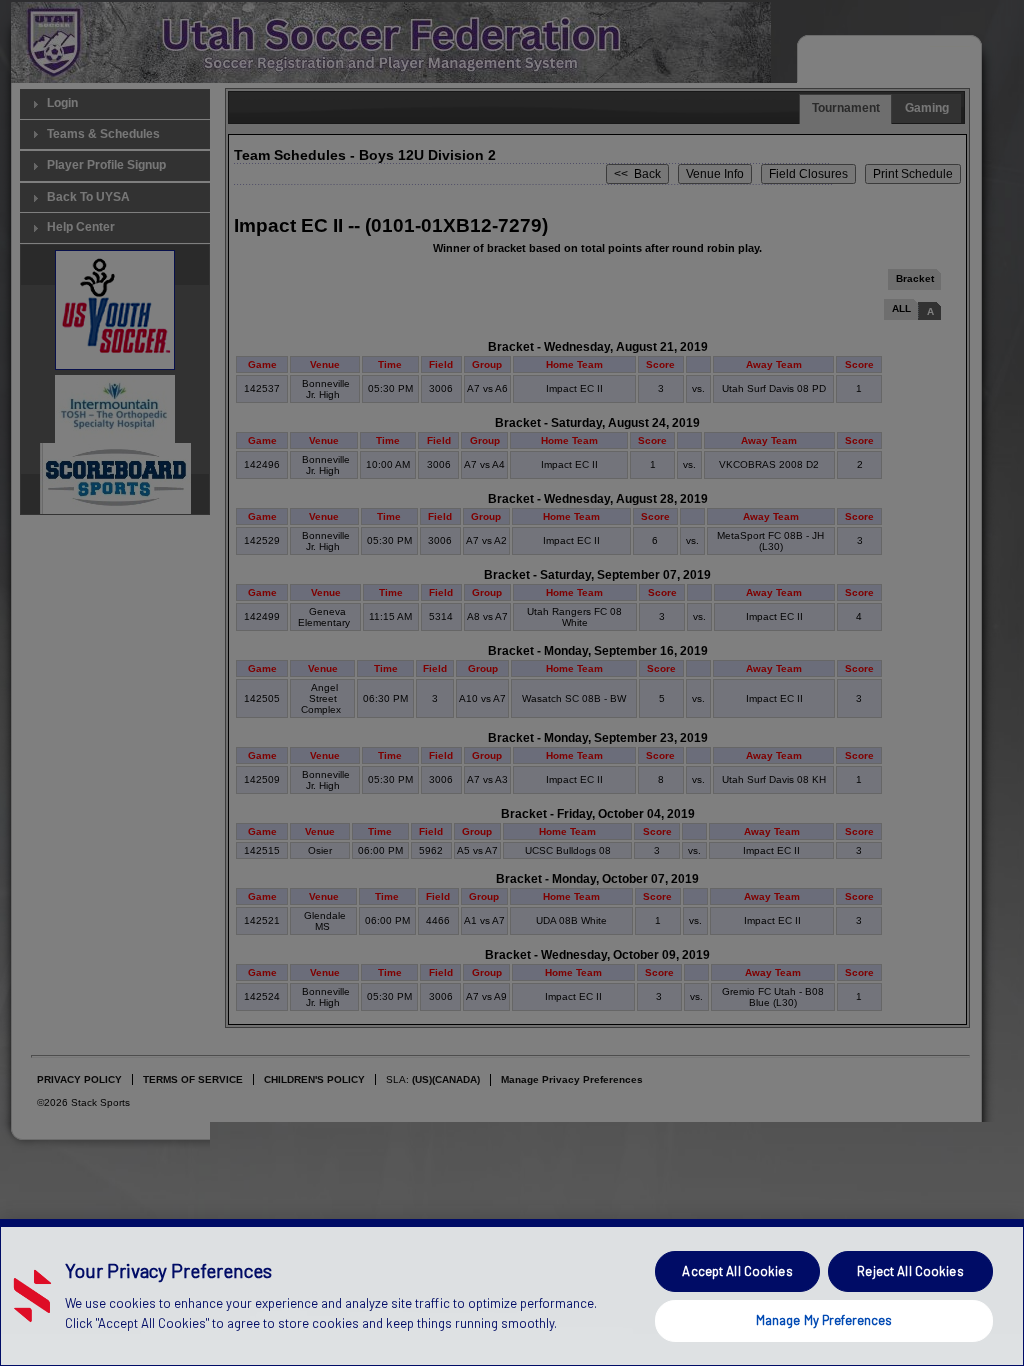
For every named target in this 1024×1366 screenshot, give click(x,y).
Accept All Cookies (737, 1271)
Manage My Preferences (824, 1320)
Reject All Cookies (910, 1271)
